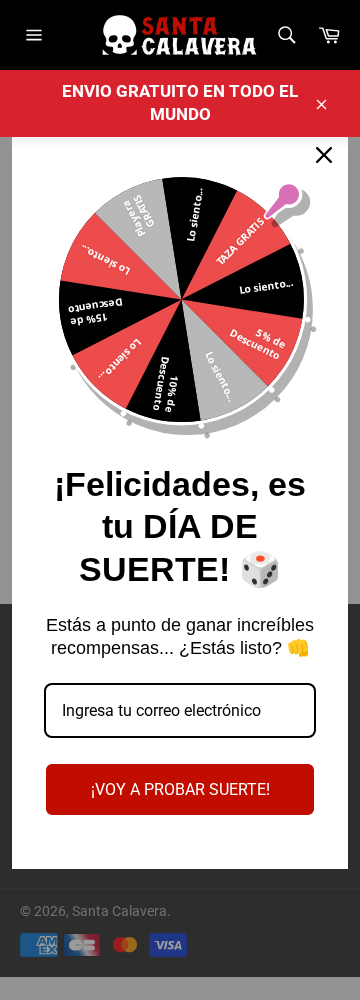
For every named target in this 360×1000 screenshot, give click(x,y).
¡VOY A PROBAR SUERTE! (180, 789)
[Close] (324, 155)
